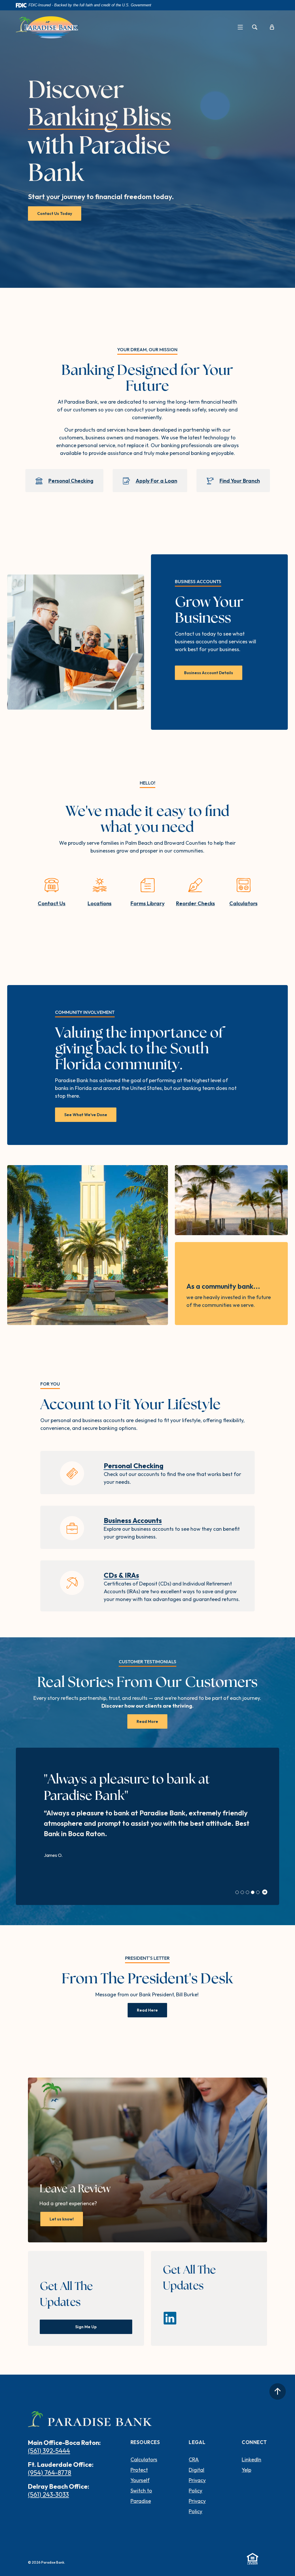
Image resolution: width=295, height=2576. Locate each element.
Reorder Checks (195, 903)
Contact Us (52, 903)
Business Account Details (209, 673)
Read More (147, 1721)
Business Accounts (133, 1520)
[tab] (237, 1892)
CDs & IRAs (121, 1575)
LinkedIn (251, 2459)
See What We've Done (86, 1115)
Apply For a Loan (156, 481)
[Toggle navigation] (240, 27)
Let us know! (66, 2219)
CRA (194, 2459)
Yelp (246, 2470)
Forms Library (147, 903)
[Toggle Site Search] (255, 27)
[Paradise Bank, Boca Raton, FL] (47, 27)
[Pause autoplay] (265, 1892)
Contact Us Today (55, 213)
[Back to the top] (278, 2391)
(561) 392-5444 (49, 2451)
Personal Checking (71, 481)
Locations (100, 903)
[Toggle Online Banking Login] (272, 27)
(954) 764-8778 (50, 2473)
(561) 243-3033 (48, 2494)
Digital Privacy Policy (197, 2480)
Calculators (243, 903)
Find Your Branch (240, 481)
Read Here (147, 2010)
